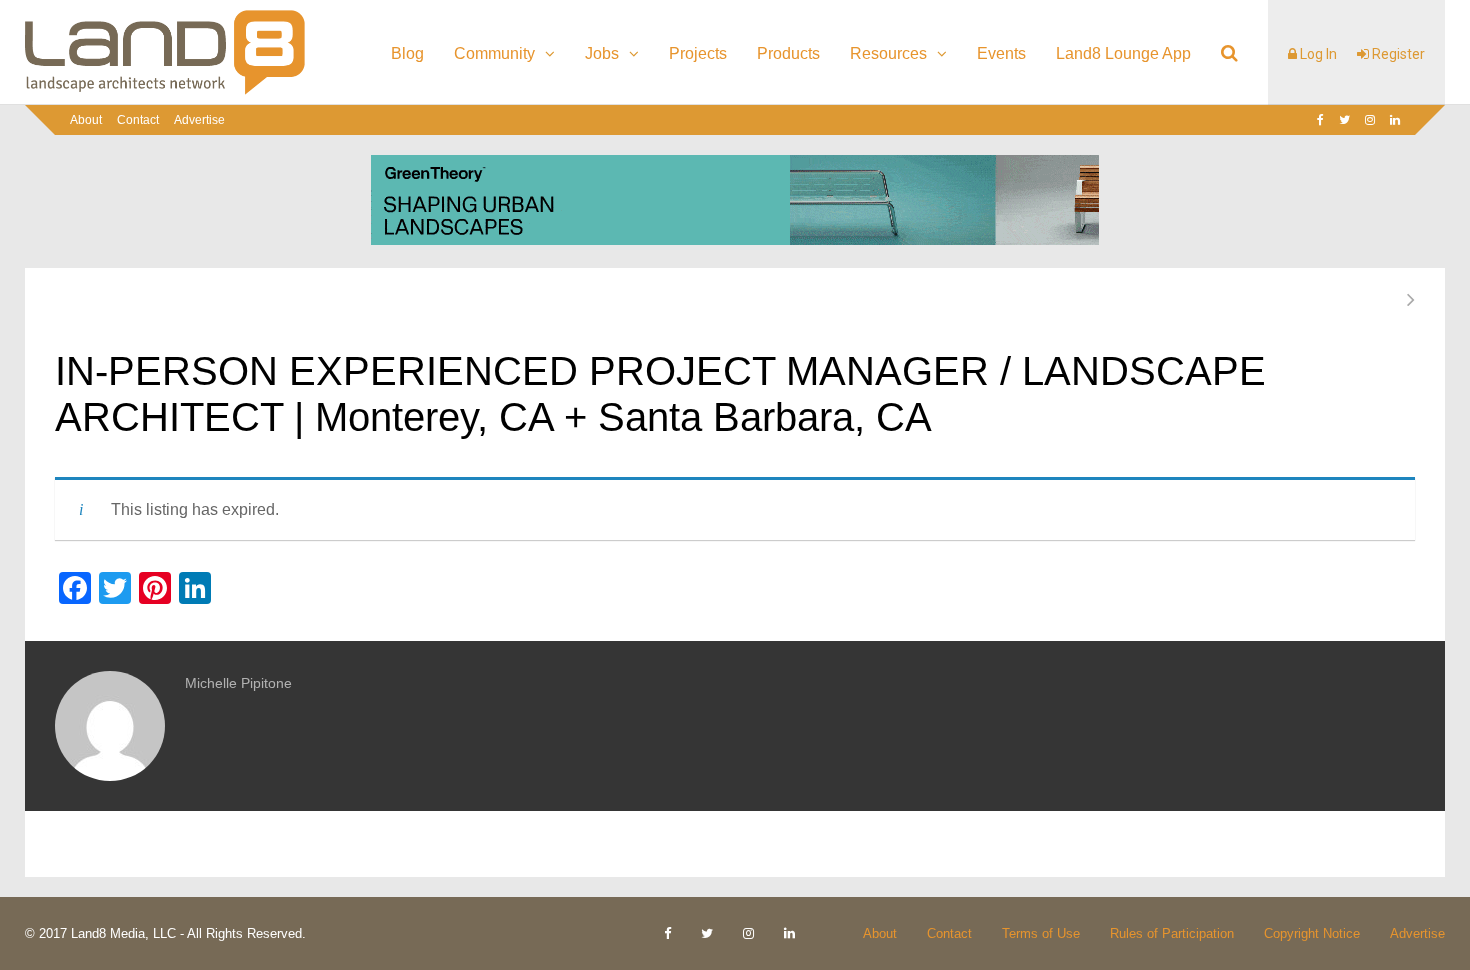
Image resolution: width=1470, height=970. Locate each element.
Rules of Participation (1172, 933)
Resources (888, 53)
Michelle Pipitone (238, 683)
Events (1001, 53)
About (86, 120)
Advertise (199, 120)
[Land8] (165, 91)
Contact (138, 120)
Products (788, 53)
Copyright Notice (1312, 933)
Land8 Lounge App (1123, 53)
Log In (1317, 54)
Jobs (602, 53)
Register (1397, 54)
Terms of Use (1041, 933)
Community (494, 53)
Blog (407, 53)
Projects (698, 53)
